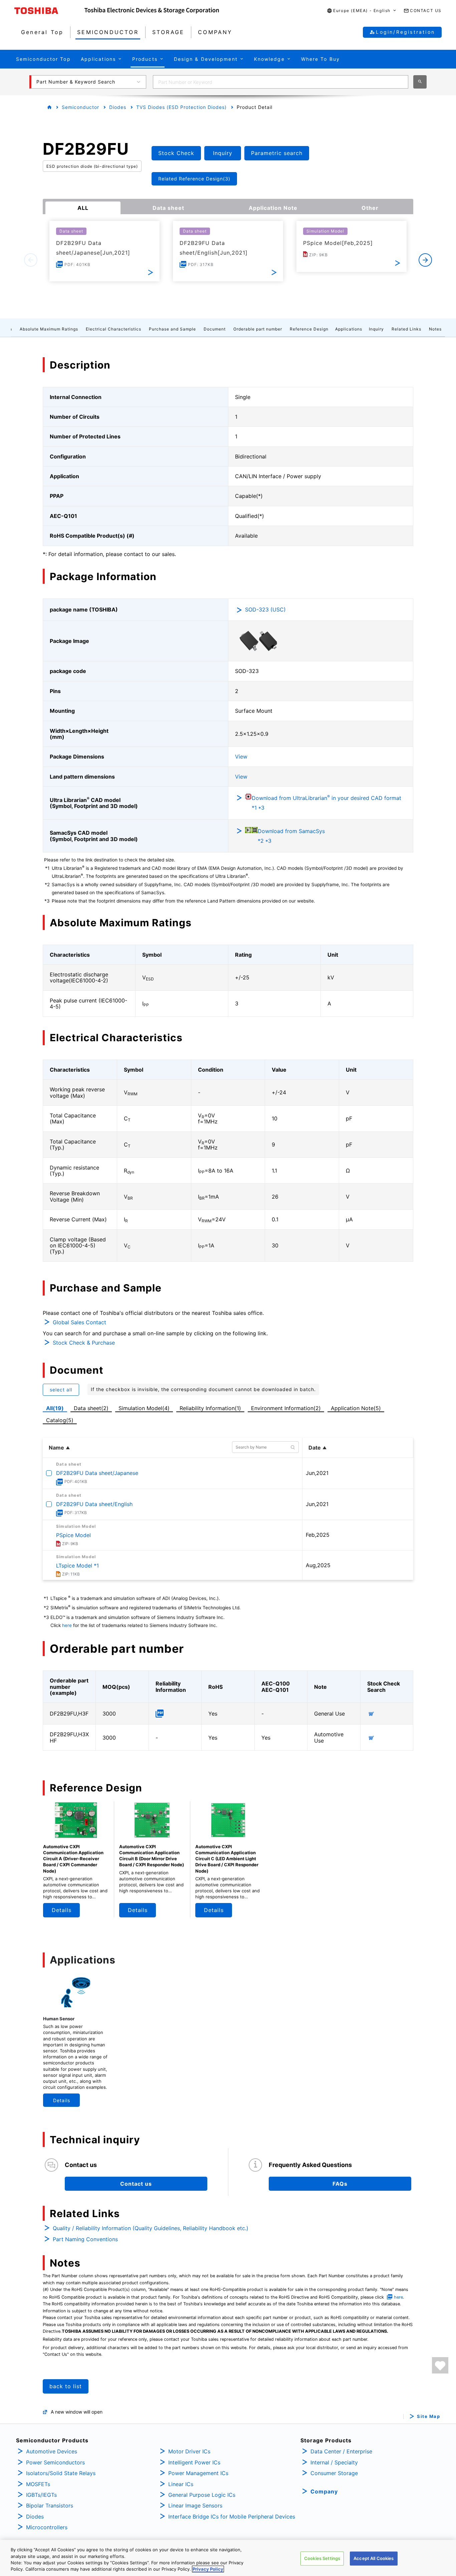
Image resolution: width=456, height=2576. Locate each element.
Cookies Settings (322, 2558)
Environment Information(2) (286, 1408)
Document (215, 329)
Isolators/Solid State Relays (61, 2473)
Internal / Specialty (334, 2462)
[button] (362, 11)
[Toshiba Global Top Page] (49, 11)
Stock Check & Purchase (84, 1343)
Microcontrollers (47, 2527)
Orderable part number (258, 329)
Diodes (118, 107)
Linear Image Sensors (195, 2505)
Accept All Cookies (374, 2558)
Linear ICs (181, 2484)
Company (324, 2491)
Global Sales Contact (79, 1322)
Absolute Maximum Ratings (49, 329)
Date (315, 1448)
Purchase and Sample (172, 329)
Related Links (406, 329)
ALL (83, 208)
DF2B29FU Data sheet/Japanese (97, 1473)
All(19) (55, 1408)
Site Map (428, 2416)
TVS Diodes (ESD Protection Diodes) (181, 107)
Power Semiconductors (55, 2462)
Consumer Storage (334, 2473)
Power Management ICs (198, 2473)
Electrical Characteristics (113, 329)
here (67, 1625)
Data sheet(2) (91, 1408)
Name (56, 1448)
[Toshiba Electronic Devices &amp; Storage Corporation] (152, 11)
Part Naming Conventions (85, 2239)
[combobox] (281, 82)
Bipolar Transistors (50, 2505)
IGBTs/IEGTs (41, 2495)
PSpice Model (73, 1535)
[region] (228, 2558)
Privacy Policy (208, 2569)
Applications (349, 329)
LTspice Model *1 (77, 1566)
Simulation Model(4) (144, 1408)
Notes (435, 329)
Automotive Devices (52, 2451)
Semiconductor (80, 107)
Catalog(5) (60, 1420)
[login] (440, 2365)
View (241, 757)
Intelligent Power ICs (194, 2462)
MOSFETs (38, 2484)
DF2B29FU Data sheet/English (94, 1504)
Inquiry (376, 329)
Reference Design (309, 329)
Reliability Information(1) (210, 1408)
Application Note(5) (356, 1408)
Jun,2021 (317, 1473)
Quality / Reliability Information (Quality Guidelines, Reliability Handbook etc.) (151, 2228)
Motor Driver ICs (189, 2451)
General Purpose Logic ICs (202, 2495)
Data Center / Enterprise (341, 2451)
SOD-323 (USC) (265, 609)
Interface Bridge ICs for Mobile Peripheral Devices (232, 2517)
